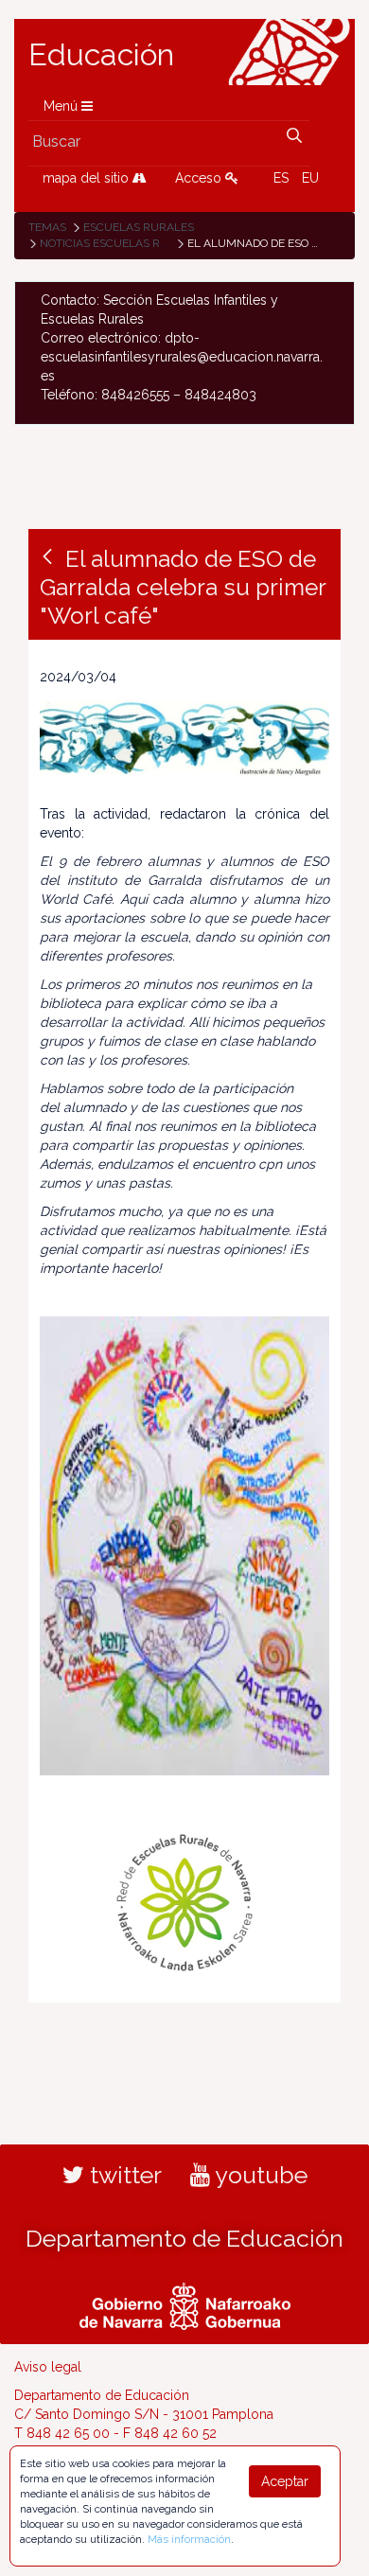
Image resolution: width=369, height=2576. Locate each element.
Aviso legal (48, 2367)
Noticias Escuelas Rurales (122, 243)
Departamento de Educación (184, 2238)
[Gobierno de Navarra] (185, 2304)
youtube (259, 2175)
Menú (62, 106)
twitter (123, 2175)
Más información (189, 2539)
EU (310, 178)
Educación (101, 55)
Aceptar (285, 2481)
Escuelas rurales (139, 227)
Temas (47, 227)
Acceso (200, 178)
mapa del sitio (88, 178)
